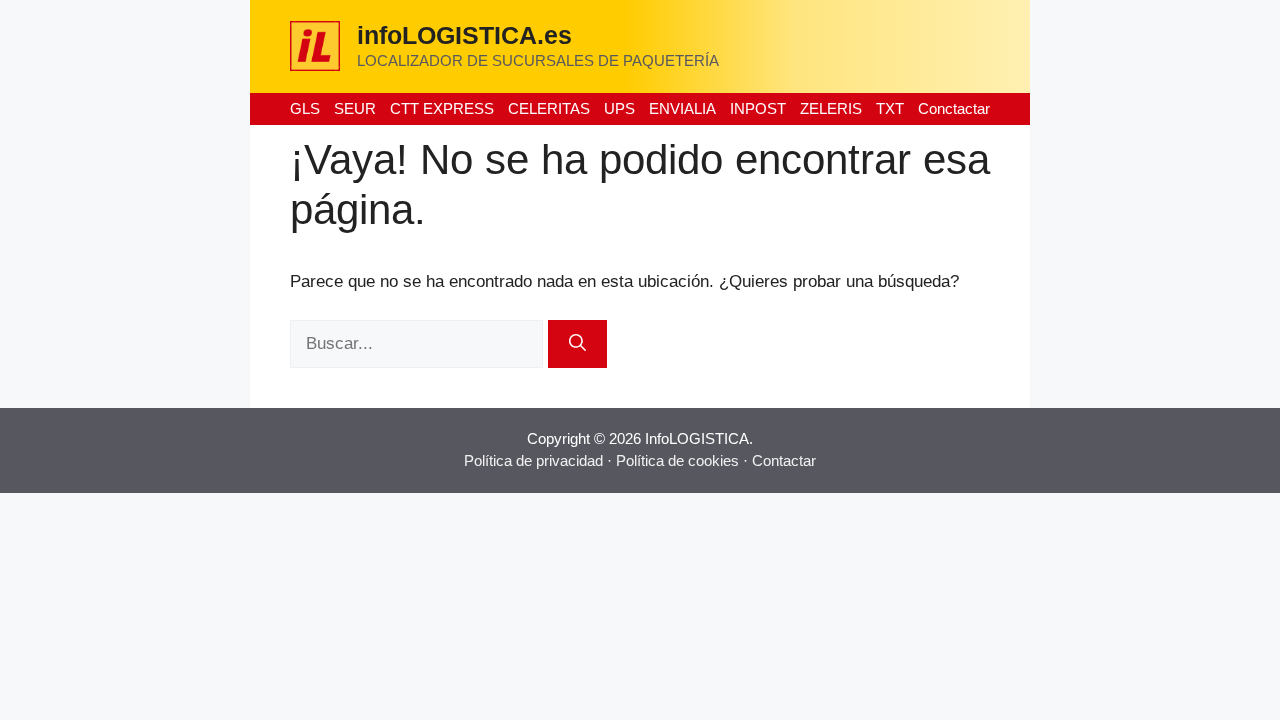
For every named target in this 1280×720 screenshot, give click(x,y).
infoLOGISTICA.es (464, 35)
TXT (890, 108)
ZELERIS (831, 108)
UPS (619, 108)
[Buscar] (577, 344)
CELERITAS (549, 108)
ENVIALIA (682, 108)
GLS (305, 108)
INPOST (758, 108)
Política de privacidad (533, 460)
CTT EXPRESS (442, 108)
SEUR (355, 108)
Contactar (784, 460)
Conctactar (954, 108)
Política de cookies (677, 460)
